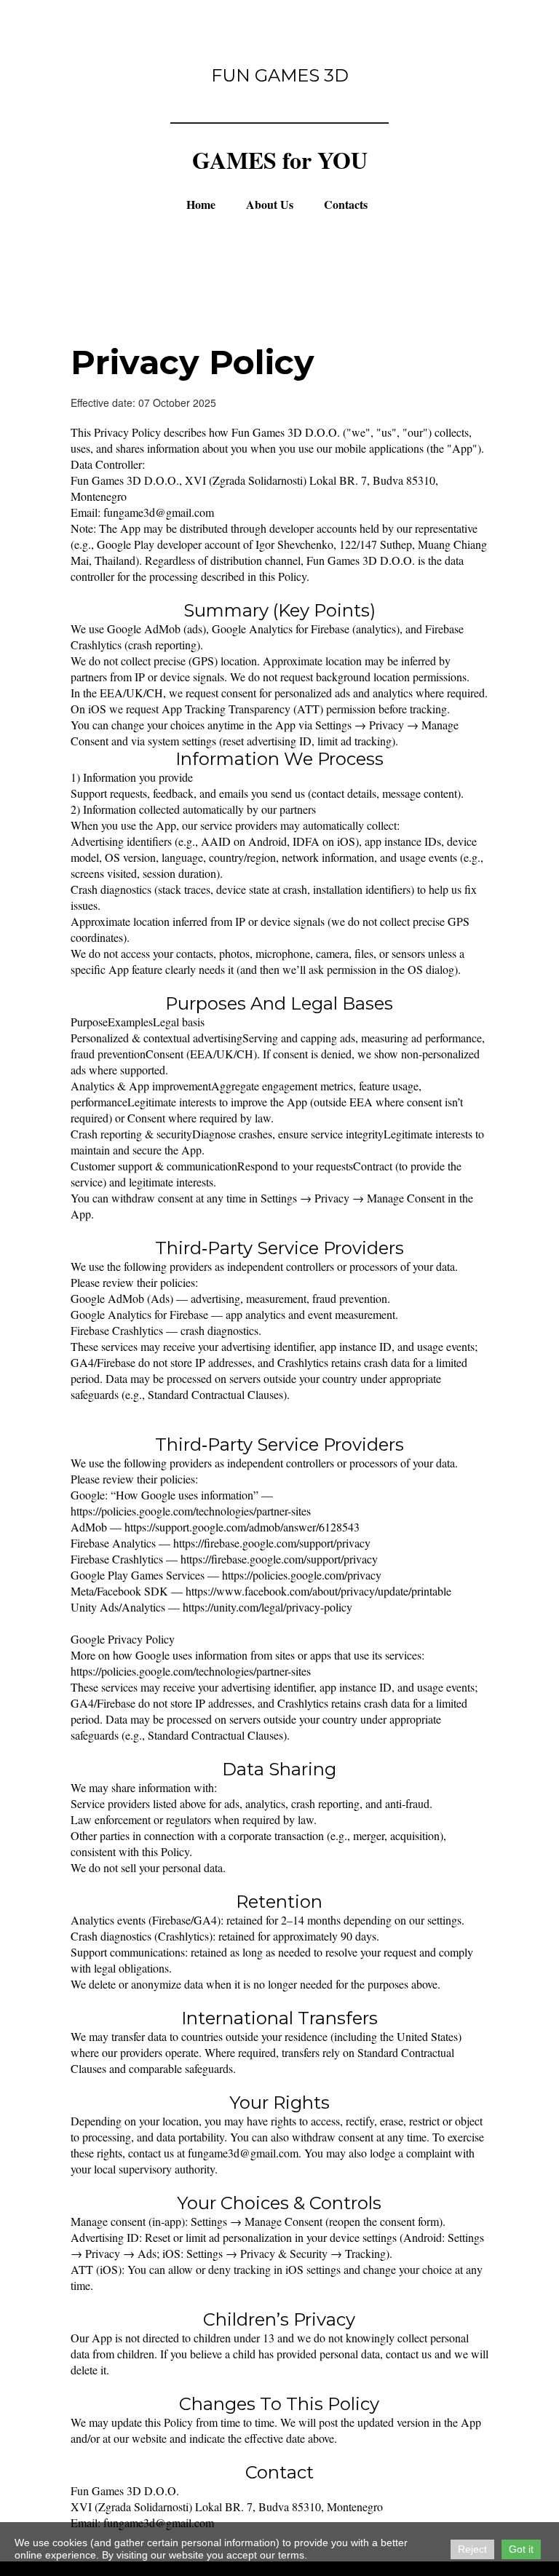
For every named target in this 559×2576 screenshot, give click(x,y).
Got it (521, 2549)
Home (201, 205)
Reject (472, 2549)
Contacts (346, 205)
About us (270, 205)
